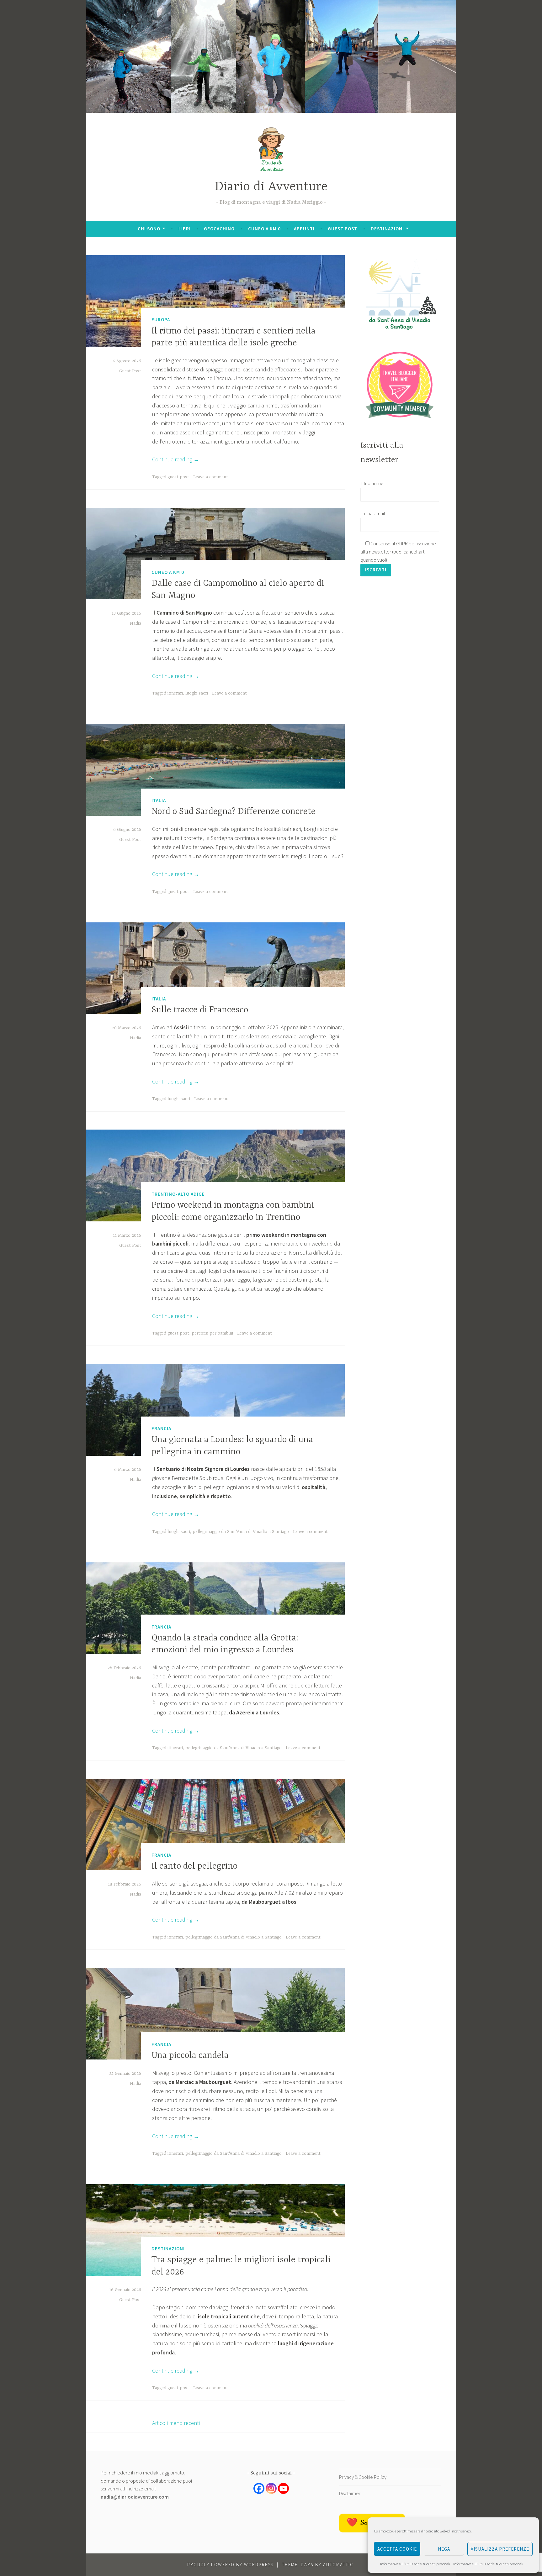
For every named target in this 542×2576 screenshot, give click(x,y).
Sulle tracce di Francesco (200, 1010)
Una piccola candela (190, 2056)
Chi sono (149, 229)
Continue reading (176, 459)
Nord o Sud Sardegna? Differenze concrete (234, 812)
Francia (161, 1428)
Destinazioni (387, 229)
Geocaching (219, 229)
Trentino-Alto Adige (178, 1194)
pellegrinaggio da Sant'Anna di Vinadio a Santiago (241, 1532)
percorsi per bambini (212, 1333)
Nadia (135, 623)
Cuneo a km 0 (264, 229)
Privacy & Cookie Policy (363, 2477)
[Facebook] (259, 2488)
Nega (444, 2549)
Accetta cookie (397, 2549)
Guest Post (130, 371)
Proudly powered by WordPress (230, 2565)
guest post (178, 477)
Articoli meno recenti (176, 2423)
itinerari (175, 693)
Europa (161, 320)
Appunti (304, 229)
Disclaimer (350, 2493)
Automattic (338, 2565)
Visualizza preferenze (500, 2549)
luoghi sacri (197, 693)
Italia (159, 800)
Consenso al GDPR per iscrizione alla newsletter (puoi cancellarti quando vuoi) (398, 551)
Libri (185, 229)
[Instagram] (271, 2488)
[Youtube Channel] (283, 2488)
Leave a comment (211, 477)
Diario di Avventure (271, 187)
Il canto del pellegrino (194, 1866)
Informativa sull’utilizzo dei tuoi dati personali (415, 2564)
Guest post (343, 229)
